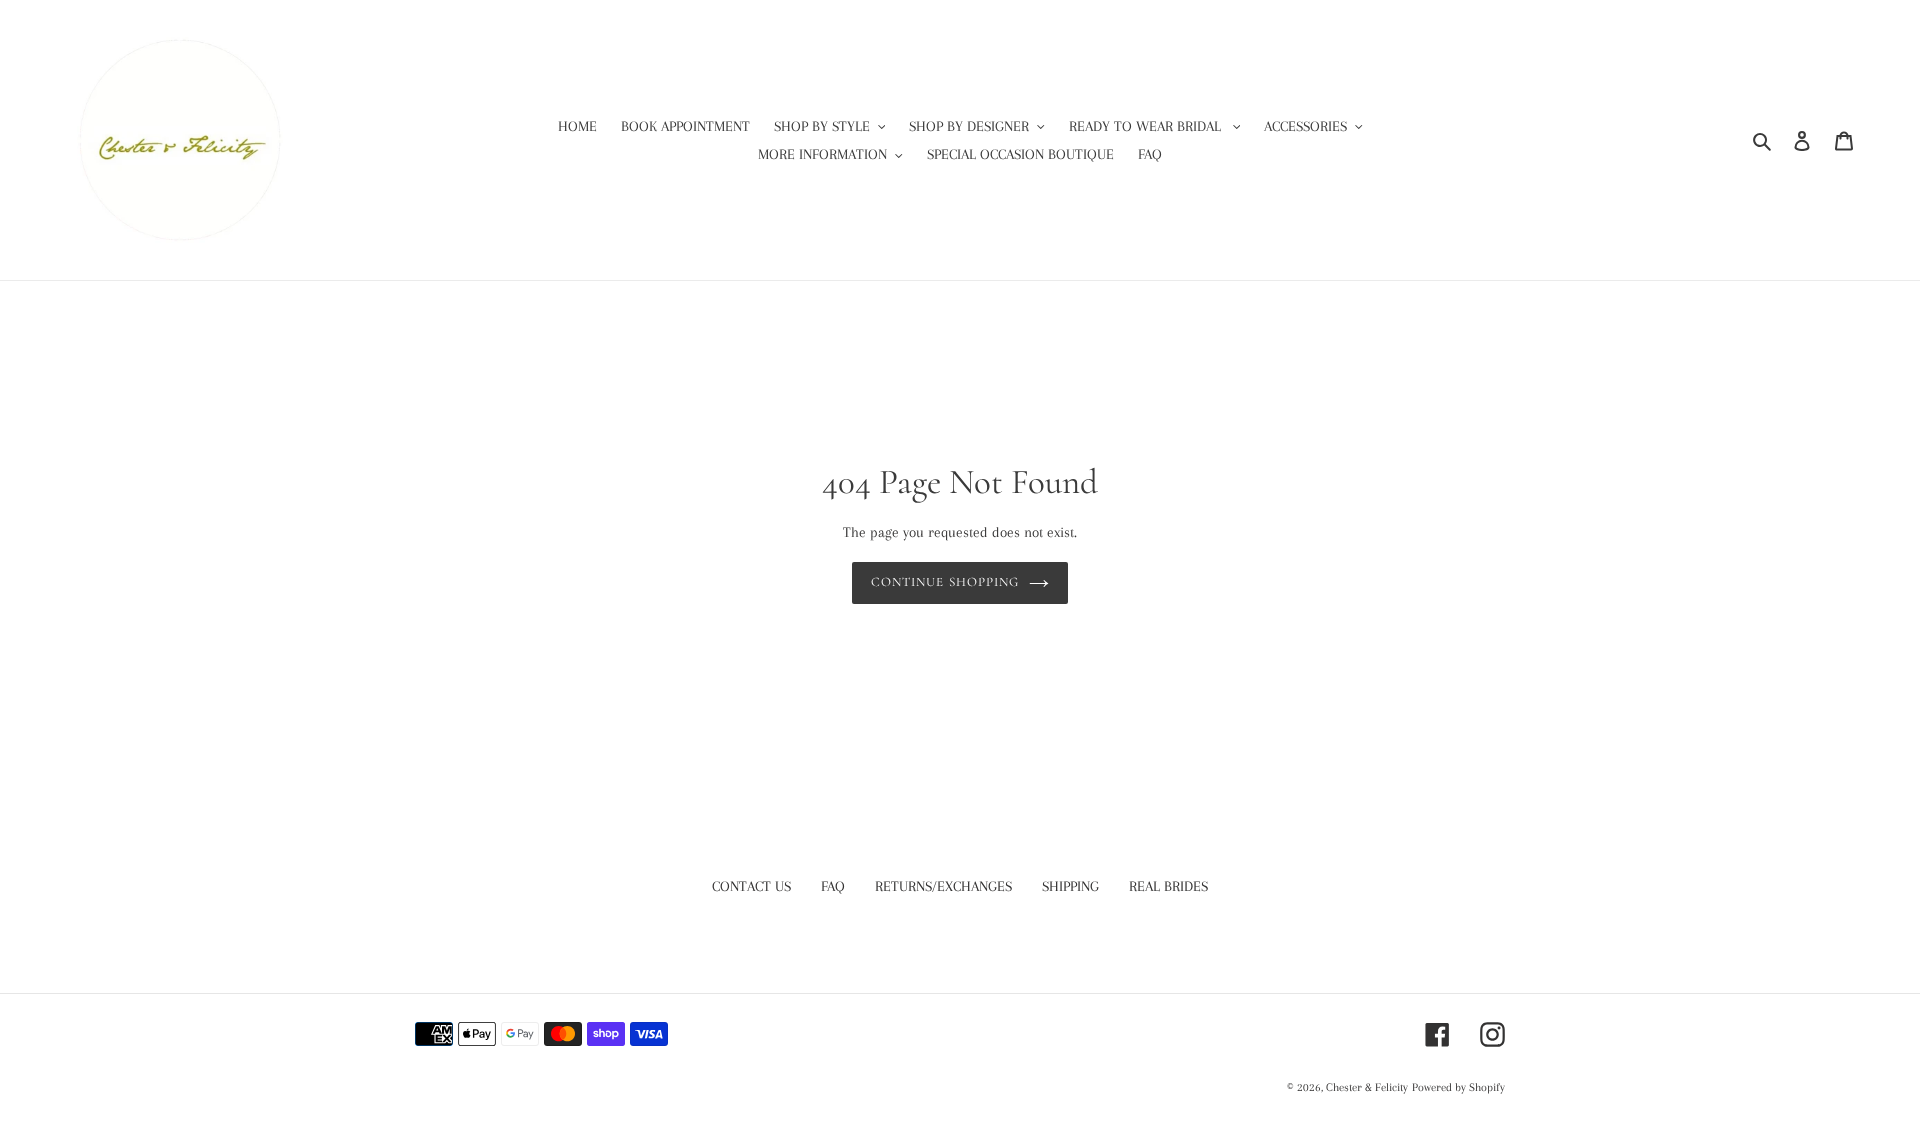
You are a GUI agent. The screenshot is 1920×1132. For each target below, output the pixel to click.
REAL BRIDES (1168, 886)
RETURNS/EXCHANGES (943, 886)
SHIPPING (1070, 886)
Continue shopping (945, 582)
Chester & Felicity (1367, 1087)
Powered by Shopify (1458, 1087)
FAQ (833, 886)
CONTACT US (751, 886)
